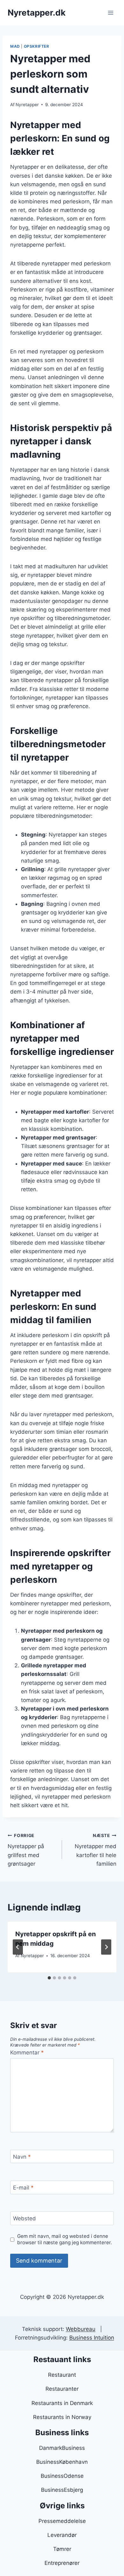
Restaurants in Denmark (62, 2403)
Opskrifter (37, 46)
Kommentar (27, 2053)
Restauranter (62, 2389)
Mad (15, 46)
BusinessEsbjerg (62, 2490)
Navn (22, 2157)
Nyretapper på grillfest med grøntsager (26, 1850)
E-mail (23, 2188)
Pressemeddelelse (62, 2521)
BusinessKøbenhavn (62, 2462)
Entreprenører (62, 2563)
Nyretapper (27, 105)
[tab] (49, 1978)
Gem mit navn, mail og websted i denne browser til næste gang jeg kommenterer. (65, 2239)
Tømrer (62, 2549)
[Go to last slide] (18, 1947)
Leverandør (62, 2535)
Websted (24, 2218)
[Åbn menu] (110, 13)
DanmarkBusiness (62, 2448)
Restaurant (62, 2375)
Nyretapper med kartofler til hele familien (96, 1850)
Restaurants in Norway (62, 2417)
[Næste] (106, 1947)
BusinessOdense (62, 2476)
